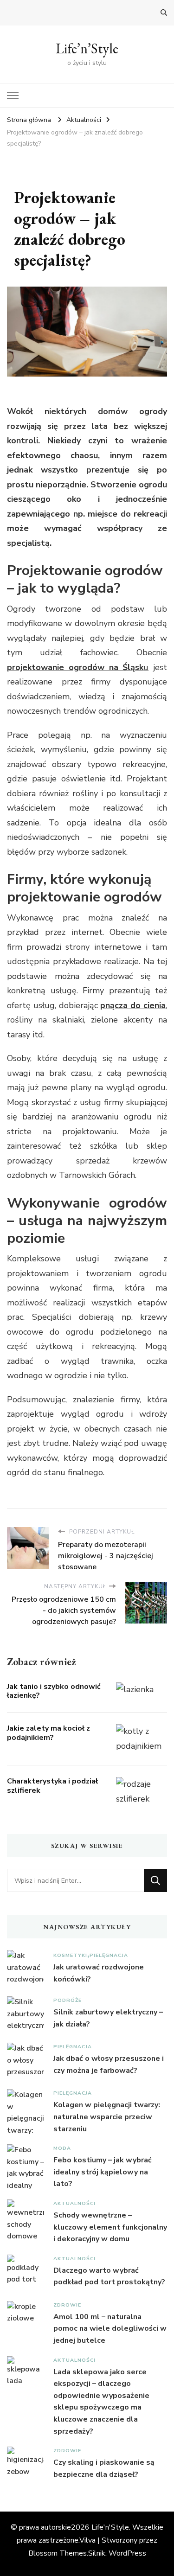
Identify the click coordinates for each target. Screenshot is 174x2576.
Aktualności (74, 2203)
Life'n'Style (110, 2527)
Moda (62, 2148)
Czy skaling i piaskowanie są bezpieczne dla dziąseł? (104, 2468)
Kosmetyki (70, 1955)
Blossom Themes (58, 2553)
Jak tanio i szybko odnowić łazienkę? (54, 1691)
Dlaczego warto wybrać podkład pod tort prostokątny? (109, 2276)
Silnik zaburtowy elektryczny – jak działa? (108, 2018)
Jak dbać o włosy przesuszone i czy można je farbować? (109, 2065)
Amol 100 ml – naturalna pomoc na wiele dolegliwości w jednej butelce (110, 2329)
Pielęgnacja (109, 1955)
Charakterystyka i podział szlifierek (52, 1786)
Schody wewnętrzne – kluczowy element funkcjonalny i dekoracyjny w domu (110, 2227)
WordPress (127, 2553)
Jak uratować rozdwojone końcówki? (99, 1973)
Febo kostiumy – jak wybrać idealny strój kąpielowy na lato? (103, 2172)
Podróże (68, 2000)
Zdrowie (67, 2305)
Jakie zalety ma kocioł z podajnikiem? (48, 1733)
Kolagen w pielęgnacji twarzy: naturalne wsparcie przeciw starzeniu (107, 2117)
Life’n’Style (87, 48)
